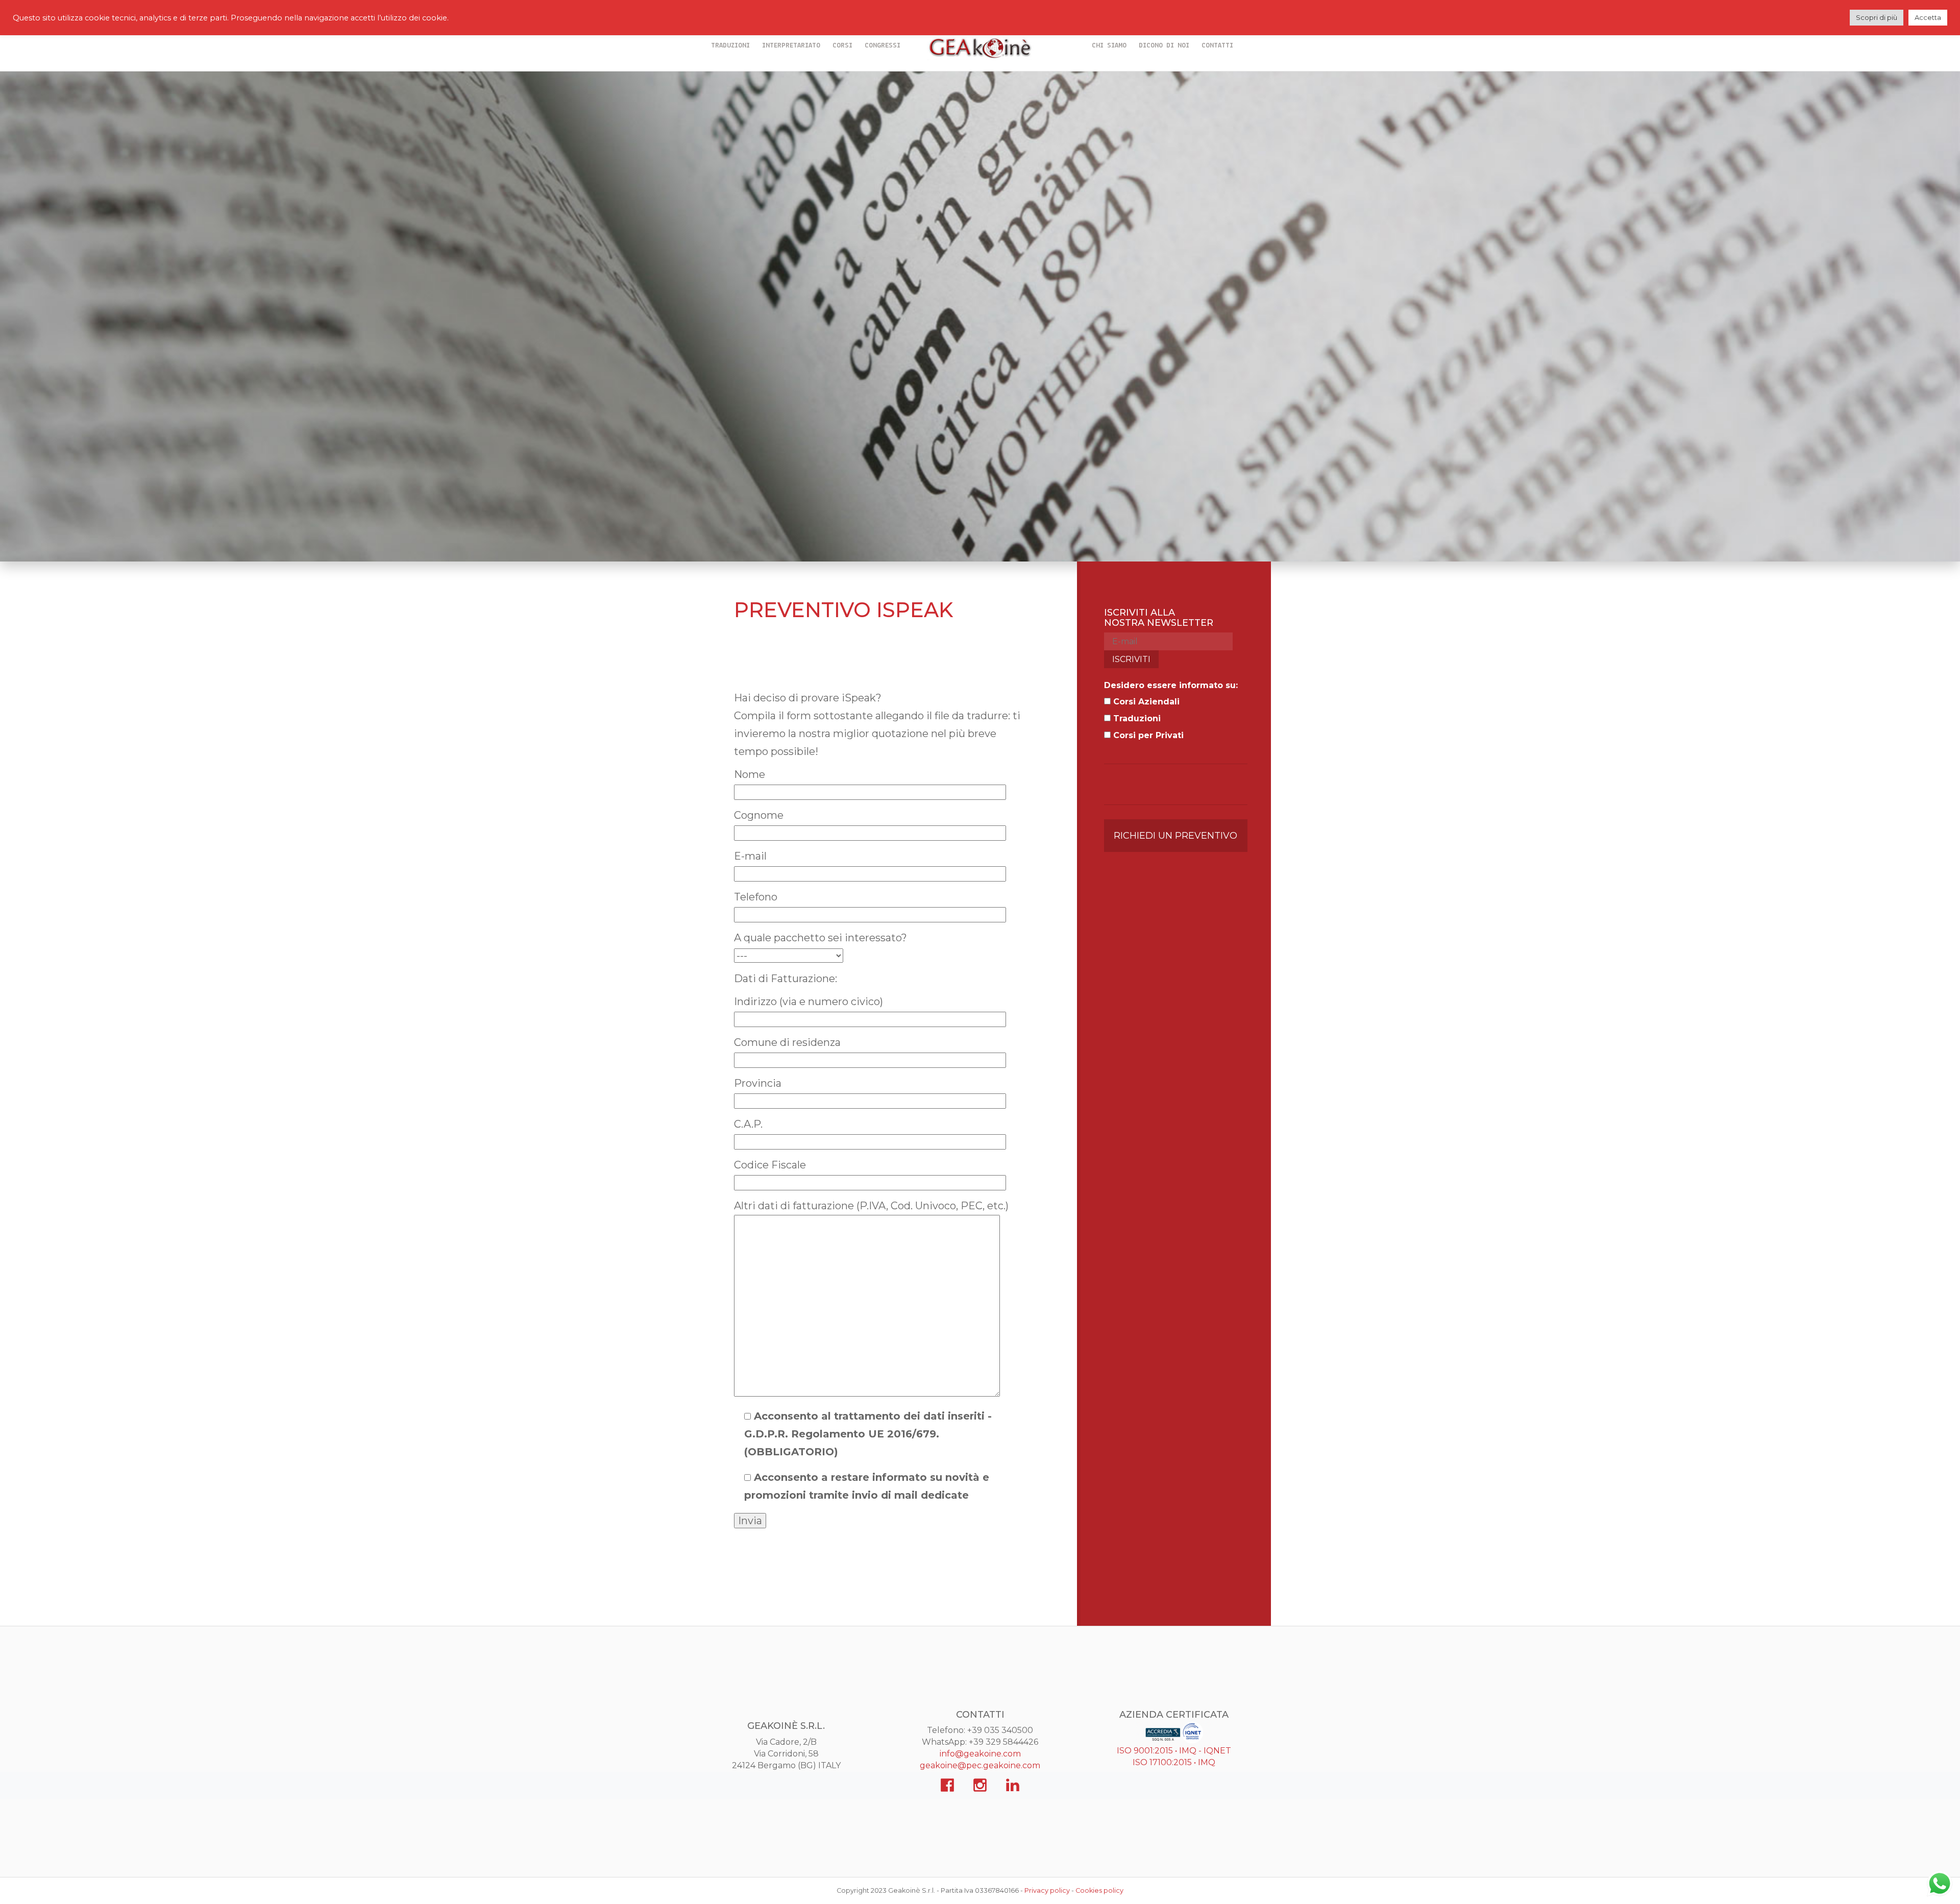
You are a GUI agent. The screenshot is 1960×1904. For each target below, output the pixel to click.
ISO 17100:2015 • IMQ (1174, 1762)
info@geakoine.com (980, 1754)
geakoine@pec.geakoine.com (980, 1765)
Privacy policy (1047, 1890)
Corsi (842, 46)
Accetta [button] (1928, 17)
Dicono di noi (1164, 46)
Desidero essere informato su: (1171, 685)
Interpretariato (791, 46)
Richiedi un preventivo (1175, 835)
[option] (980, 316)
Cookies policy (1099, 1890)
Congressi (883, 46)
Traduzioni (730, 46)
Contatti (1217, 46)
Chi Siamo (1109, 46)
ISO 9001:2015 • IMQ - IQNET (1174, 1751)
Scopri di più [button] (1877, 17)
